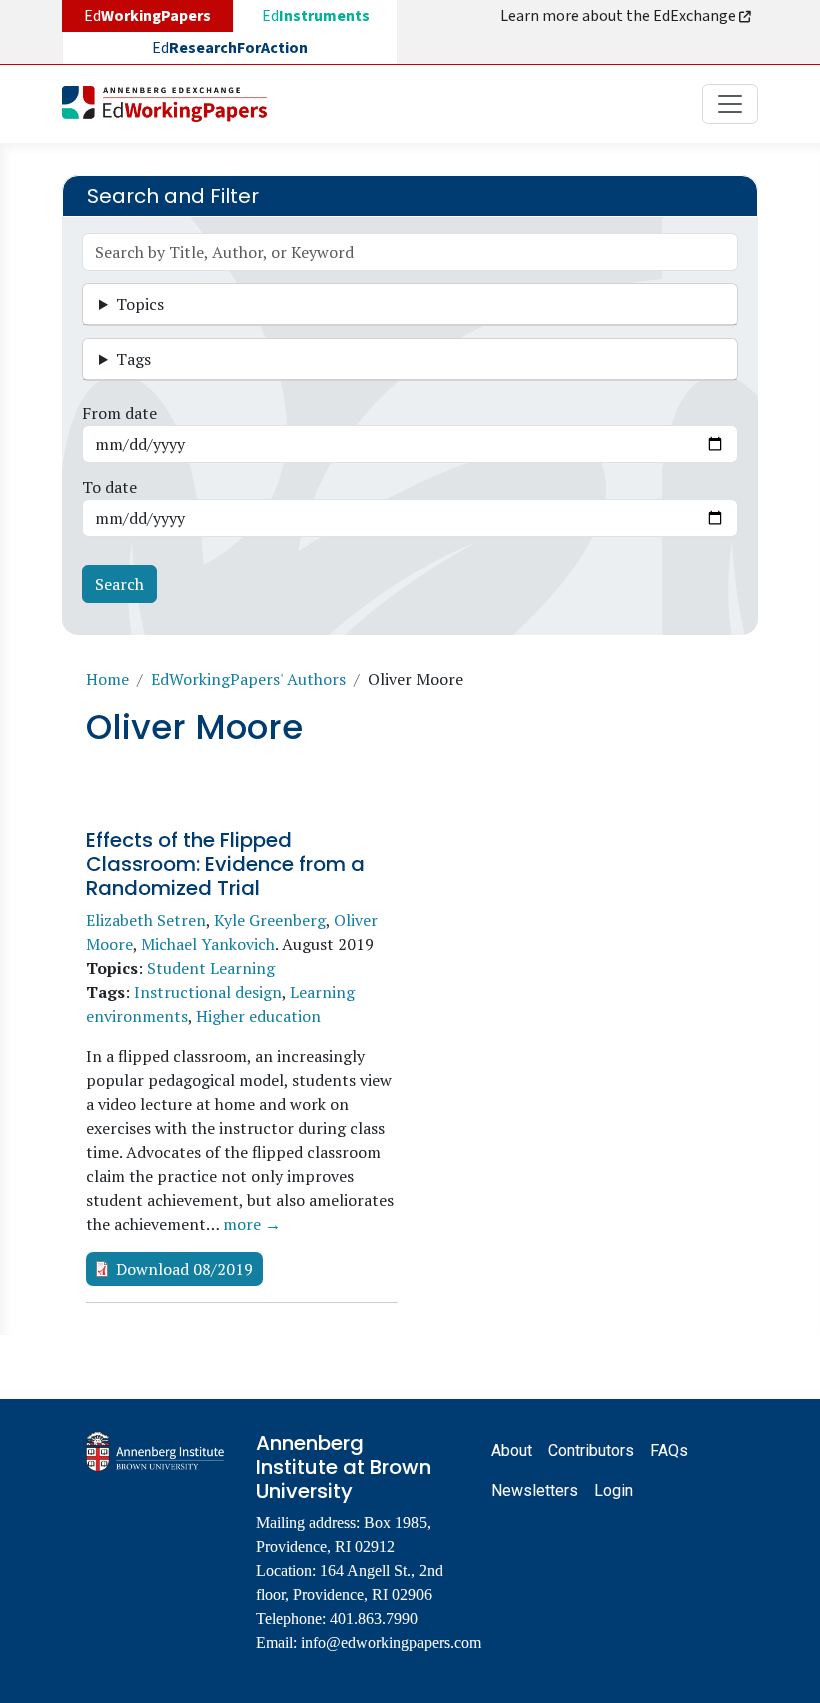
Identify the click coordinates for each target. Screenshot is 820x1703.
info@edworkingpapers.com (391, 1642)
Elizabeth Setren (146, 920)
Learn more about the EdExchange (619, 16)
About (511, 1450)
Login (613, 1490)
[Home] (172, 104)
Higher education (258, 1016)
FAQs (669, 1450)
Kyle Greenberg (270, 920)
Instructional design (208, 992)
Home (107, 679)
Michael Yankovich (208, 944)
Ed (316, 16)
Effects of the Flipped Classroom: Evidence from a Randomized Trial (225, 864)
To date (109, 487)
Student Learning (211, 968)
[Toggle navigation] (730, 104)
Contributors (591, 1450)
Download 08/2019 (184, 1269)
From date (119, 413)
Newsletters (534, 1490)
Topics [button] (140, 304)
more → (252, 1224)
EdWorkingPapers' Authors (248, 679)
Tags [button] (133, 359)
